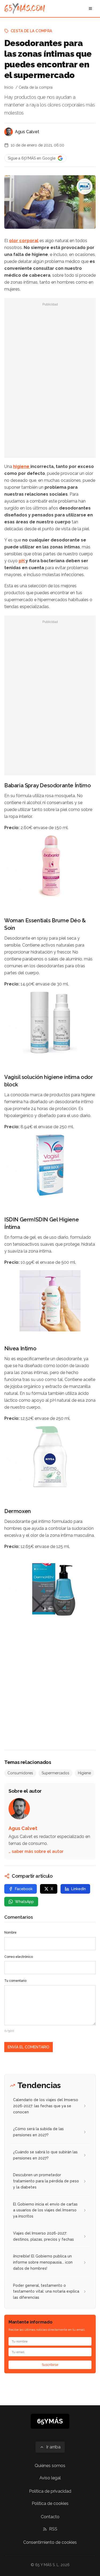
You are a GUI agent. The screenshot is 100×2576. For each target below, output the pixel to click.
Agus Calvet (27, 132)
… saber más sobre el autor (36, 1851)
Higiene (84, 1773)
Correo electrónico (19, 1957)
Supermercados (55, 1773)
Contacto (50, 2517)
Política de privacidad (50, 2491)
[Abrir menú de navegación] (90, 9)
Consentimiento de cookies (50, 2542)
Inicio (9, 87)
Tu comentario (15, 1981)
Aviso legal (50, 2478)
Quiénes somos (50, 2466)
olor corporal (24, 241)
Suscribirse (50, 2365)
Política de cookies (50, 2503)
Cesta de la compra (31, 31)
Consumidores (20, 1773)
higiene (22, 466)
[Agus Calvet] (9, 132)
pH (22, 561)
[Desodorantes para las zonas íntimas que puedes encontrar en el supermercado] (85, 186)
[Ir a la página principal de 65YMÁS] (25, 9)
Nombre (10, 1933)
